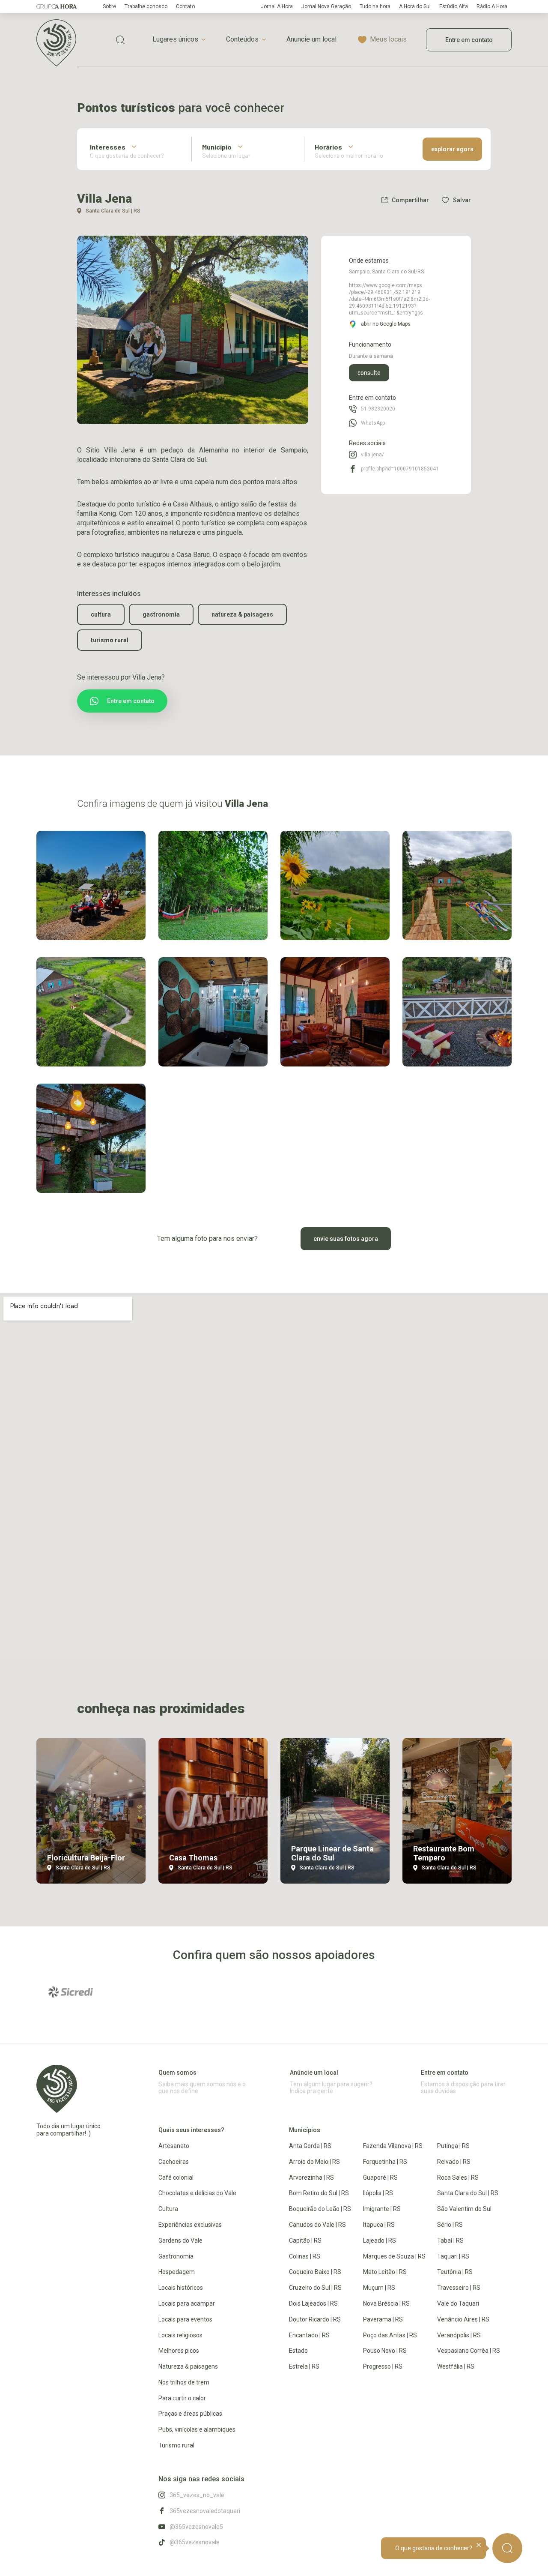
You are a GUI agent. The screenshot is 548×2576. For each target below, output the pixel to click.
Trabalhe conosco (146, 6)
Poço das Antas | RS (390, 2335)
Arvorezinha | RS (311, 2178)
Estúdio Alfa (454, 6)
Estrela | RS (304, 2366)
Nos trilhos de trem (184, 2382)
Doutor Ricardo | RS (315, 2319)
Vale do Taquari (458, 2303)
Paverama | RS (383, 2319)
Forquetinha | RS (385, 2162)
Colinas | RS (305, 2256)
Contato (185, 6)
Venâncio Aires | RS (463, 2319)
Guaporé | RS (380, 2178)
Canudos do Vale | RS (317, 2225)
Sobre (109, 6)
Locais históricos (181, 2288)
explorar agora (452, 149)
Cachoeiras (174, 2162)
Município (217, 147)
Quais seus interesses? (191, 2130)
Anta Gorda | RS (310, 2146)
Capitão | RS (305, 2241)
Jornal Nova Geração (326, 6)
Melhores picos (179, 2351)
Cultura (101, 614)
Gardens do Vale (180, 2241)
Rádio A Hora (492, 6)
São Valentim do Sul (464, 2209)
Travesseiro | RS (459, 2288)
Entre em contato (469, 40)
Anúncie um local (314, 2073)
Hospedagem (177, 2272)
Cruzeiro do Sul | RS (315, 2288)
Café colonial (176, 2178)
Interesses (108, 147)
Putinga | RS (453, 2146)
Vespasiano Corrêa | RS (469, 2351)
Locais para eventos (185, 2319)
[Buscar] (507, 2548)
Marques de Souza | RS (394, 2256)
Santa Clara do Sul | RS (468, 2193)
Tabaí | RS (450, 2241)
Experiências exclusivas (190, 2225)
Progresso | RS (383, 2366)
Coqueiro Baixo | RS (315, 2272)
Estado (298, 2351)
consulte (369, 373)
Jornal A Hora (277, 6)
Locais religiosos (180, 2335)
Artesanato (174, 2146)
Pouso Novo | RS (385, 2351)
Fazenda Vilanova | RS (393, 2146)
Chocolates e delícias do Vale (197, 2193)
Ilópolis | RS (378, 2193)
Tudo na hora (375, 6)
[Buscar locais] (120, 40)
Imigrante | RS (382, 2209)
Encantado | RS (309, 2335)
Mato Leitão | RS (385, 2272)
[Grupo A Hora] (57, 6)
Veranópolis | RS (459, 2335)
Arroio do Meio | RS (314, 2162)
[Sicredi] (71, 1992)
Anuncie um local (311, 39)
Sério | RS (450, 2225)
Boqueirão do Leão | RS (320, 2209)
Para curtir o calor (182, 2398)
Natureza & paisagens (242, 614)
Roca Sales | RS (458, 2178)
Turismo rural (110, 640)
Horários (328, 147)
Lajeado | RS (380, 2241)
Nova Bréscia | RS (386, 2303)
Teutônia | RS (455, 2272)
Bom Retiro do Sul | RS (319, 2193)
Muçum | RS (379, 2288)
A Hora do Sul (415, 6)
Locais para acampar (187, 2303)
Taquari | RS (453, 2256)
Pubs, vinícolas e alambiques (197, 2429)
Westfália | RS (456, 2366)
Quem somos (177, 2073)
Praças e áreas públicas (190, 2414)
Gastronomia (161, 614)
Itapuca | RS (379, 2225)
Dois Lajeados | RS (313, 2303)
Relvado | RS (454, 2162)
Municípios (305, 2130)
